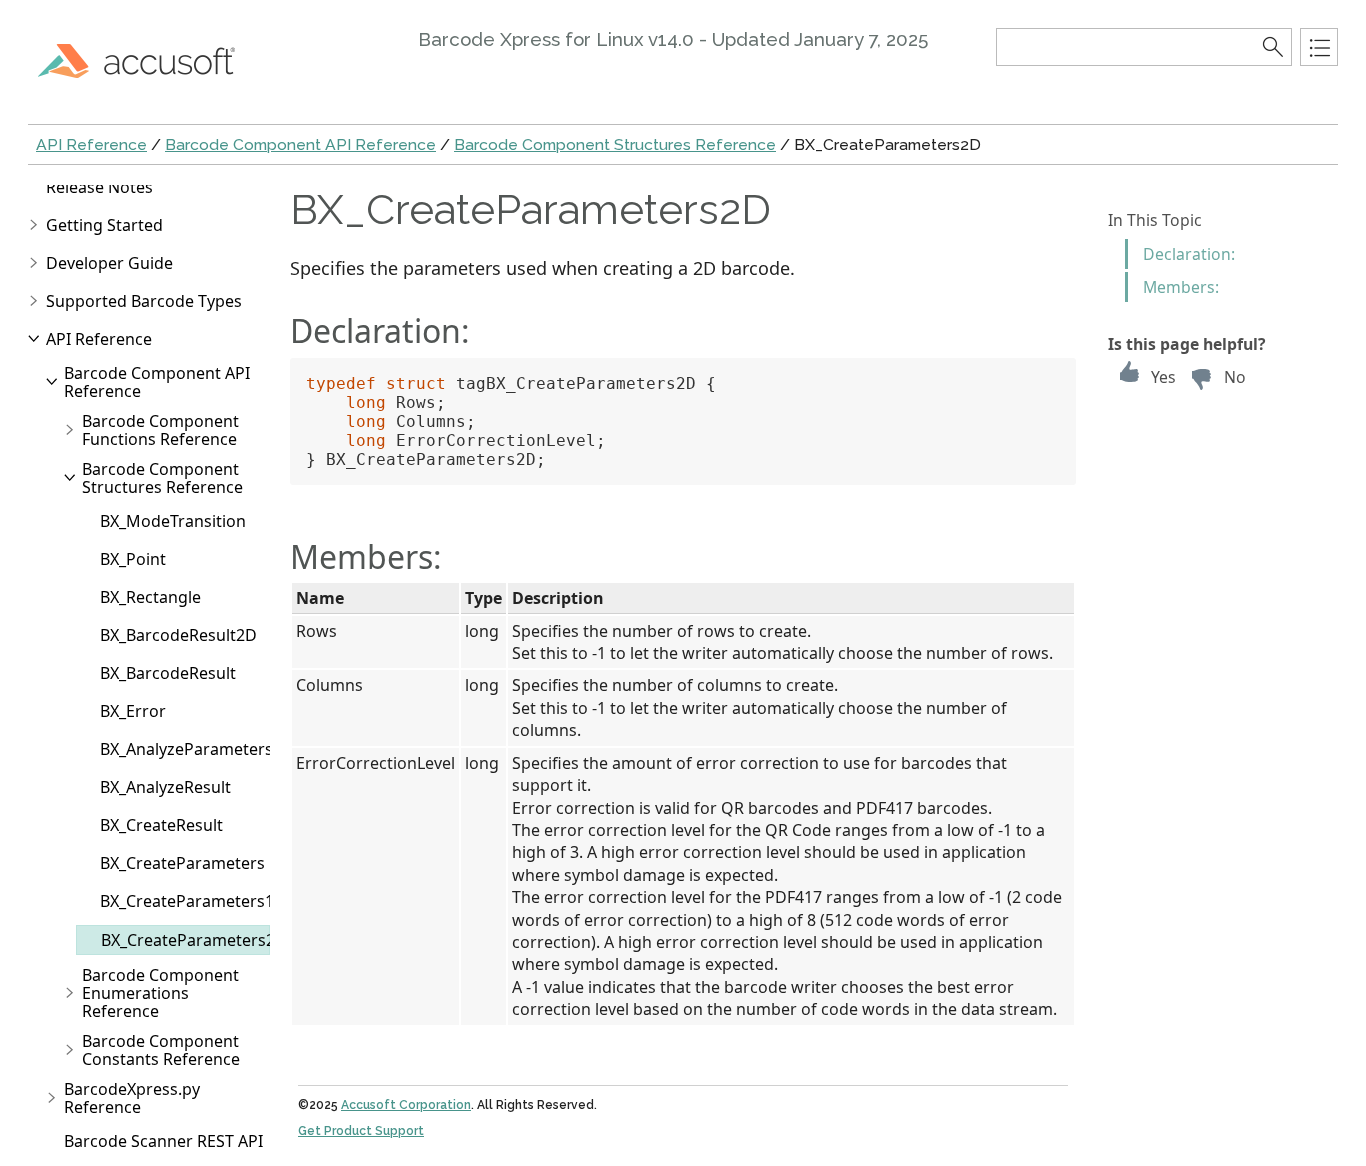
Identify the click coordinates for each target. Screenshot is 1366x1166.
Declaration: (1189, 254)
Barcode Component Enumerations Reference (160, 993)
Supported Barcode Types (144, 301)
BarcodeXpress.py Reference (132, 1098)
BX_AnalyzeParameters (186, 749)
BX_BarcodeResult (168, 673)
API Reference (91, 144)
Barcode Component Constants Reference (161, 1050)
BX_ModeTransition (173, 521)
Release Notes (99, 187)
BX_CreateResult (161, 825)
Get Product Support (361, 1131)
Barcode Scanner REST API (163, 1141)
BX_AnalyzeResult (165, 787)
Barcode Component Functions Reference (160, 430)
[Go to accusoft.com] (148, 60)
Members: (1181, 287)
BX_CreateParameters (182, 863)
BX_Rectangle (150, 597)
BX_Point (133, 559)
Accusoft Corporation (406, 1105)
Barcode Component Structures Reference (615, 144)
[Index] (1319, 47)
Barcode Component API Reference (300, 144)
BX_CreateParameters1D (193, 901)
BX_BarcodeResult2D (178, 635)
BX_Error (133, 711)
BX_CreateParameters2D (194, 940)
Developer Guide (109, 263)
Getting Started (104, 225)
